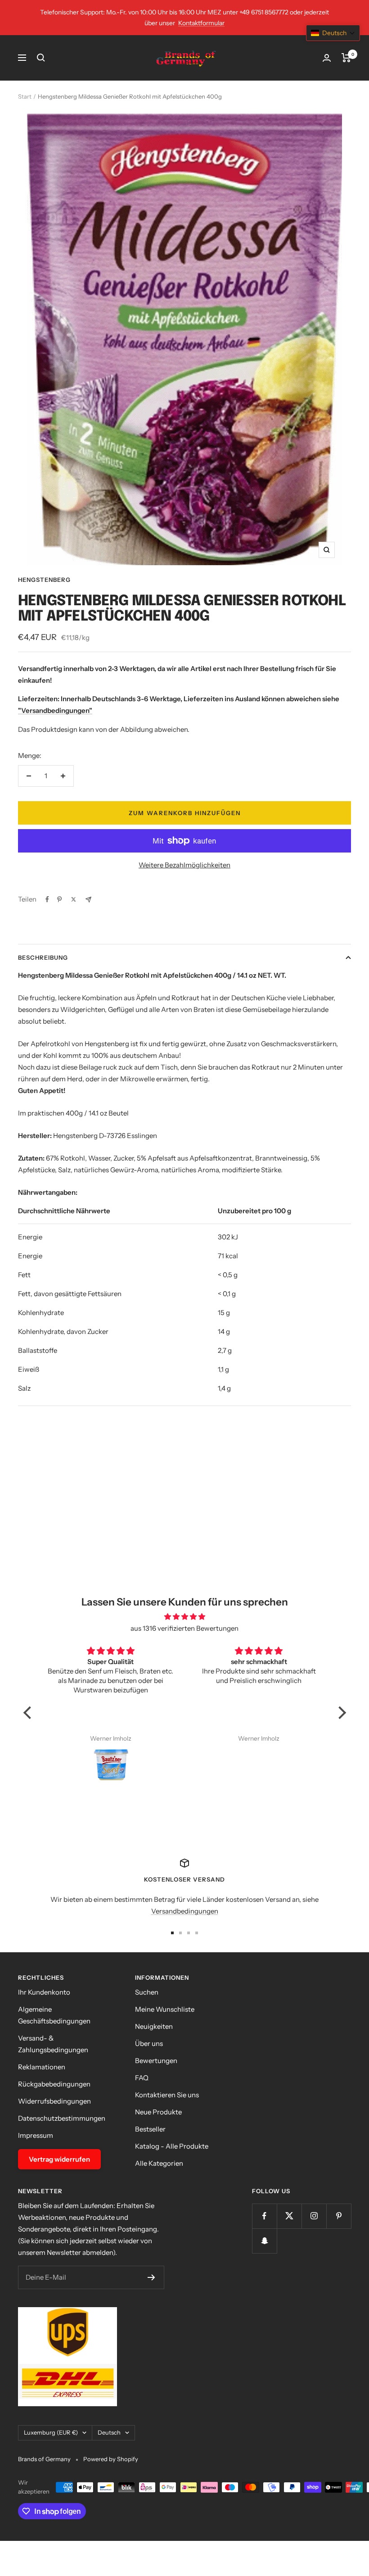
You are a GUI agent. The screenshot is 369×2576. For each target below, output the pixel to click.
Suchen (147, 1992)
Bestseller (150, 2129)
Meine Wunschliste (165, 2009)
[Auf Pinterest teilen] (59, 899)
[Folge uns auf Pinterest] (339, 2216)
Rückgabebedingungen (54, 2084)
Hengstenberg (44, 580)
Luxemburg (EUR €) (51, 2432)
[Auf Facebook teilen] (47, 899)
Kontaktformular (201, 23)
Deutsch (109, 2432)
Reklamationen (42, 2067)
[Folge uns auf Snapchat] (264, 2241)
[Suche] (41, 58)
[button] (29, 1713)
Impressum (36, 2135)
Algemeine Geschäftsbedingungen (54, 2015)
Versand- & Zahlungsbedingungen (53, 2044)
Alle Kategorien (159, 2163)
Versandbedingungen (185, 1911)
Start (25, 96)
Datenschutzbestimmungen (62, 2118)
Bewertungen (156, 2061)
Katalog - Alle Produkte (172, 2146)
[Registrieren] (151, 2277)
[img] (185, 1617)
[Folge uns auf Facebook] (264, 2216)
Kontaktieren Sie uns (167, 2095)
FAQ (142, 2078)
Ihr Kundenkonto (44, 1992)
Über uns (149, 2043)
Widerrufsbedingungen (54, 2101)
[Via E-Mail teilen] (88, 900)
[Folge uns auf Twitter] (289, 2216)
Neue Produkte (158, 2112)
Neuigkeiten (154, 2026)
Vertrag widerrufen (59, 2159)
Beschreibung (43, 957)
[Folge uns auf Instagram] (314, 2216)
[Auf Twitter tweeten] (74, 899)
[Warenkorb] (346, 58)
